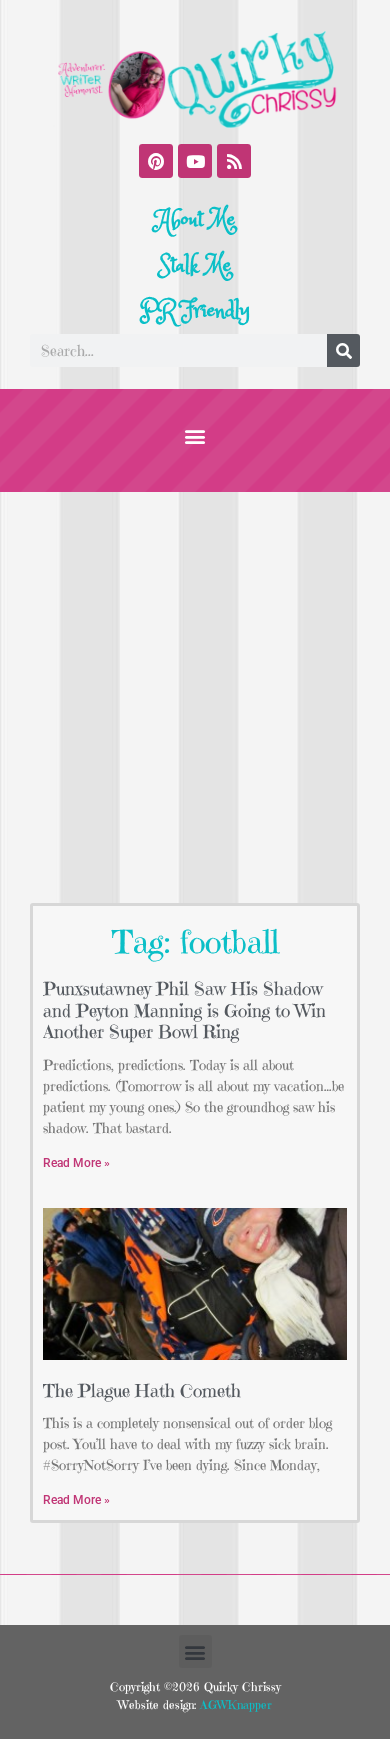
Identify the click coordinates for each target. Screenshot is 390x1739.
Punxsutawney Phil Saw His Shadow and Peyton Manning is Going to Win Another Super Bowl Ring (184, 1010)
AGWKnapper (234, 1704)
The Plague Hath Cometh (142, 1390)
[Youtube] (195, 161)
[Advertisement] (195, 697)
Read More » (76, 1163)
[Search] (343, 350)
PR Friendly (195, 311)
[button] (195, 435)
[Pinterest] (156, 161)
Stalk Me (195, 266)
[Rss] (234, 161)
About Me (195, 220)
